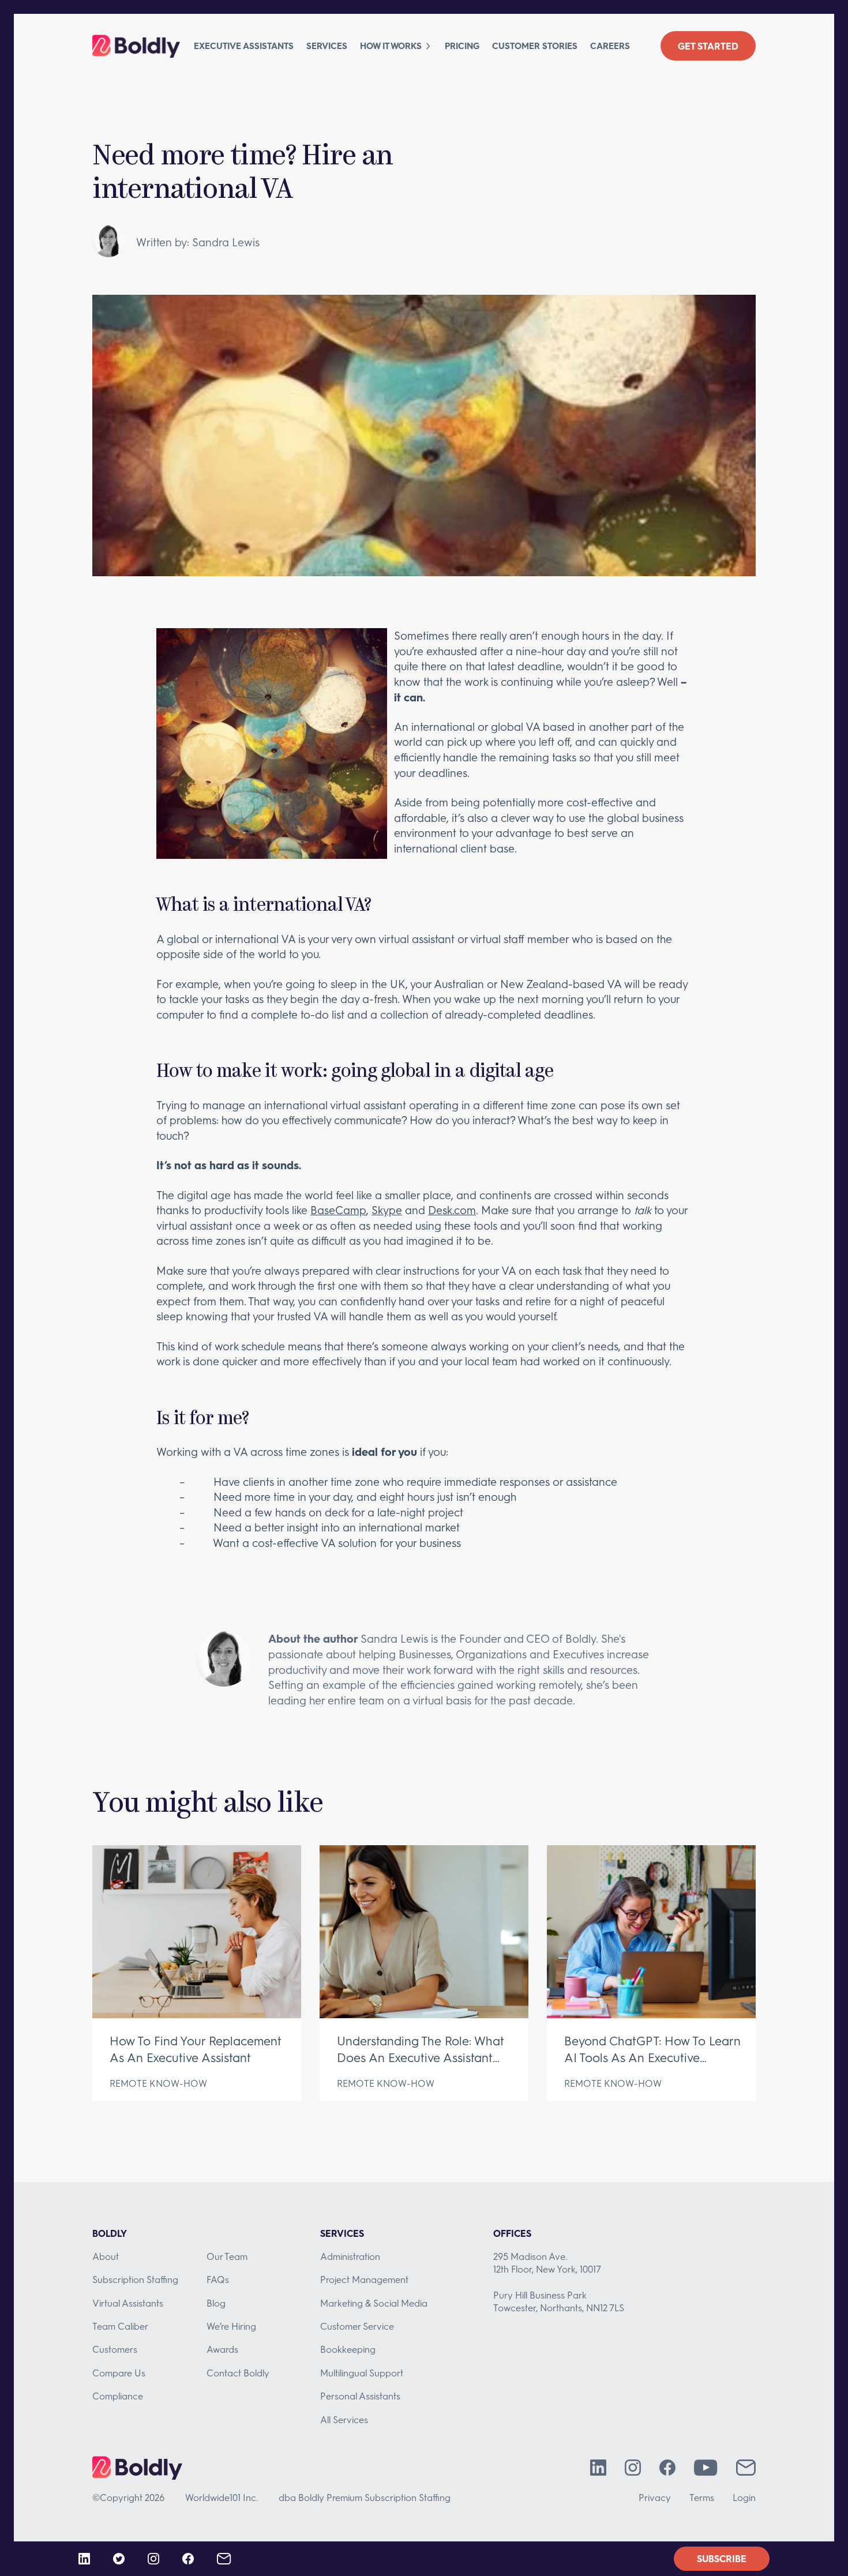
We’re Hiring (231, 2326)
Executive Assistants (244, 46)
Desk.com (452, 1210)
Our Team (227, 2256)
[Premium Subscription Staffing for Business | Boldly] (136, 46)
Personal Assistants (360, 2396)
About (106, 2256)
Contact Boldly (238, 2373)
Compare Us (119, 2373)
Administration (350, 2256)
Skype (387, 1210)
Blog (216, 2303)
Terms (702, 2497)
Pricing (462, 46)
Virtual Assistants (128, 2303)
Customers (115, 2349)
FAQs (218, 2279)
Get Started (708, 46)
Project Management (364, 2279)
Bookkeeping (348, 2349)
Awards (222, 2349)
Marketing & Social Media (374, 2303)
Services (327, 46)
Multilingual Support (362, 2373)
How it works (391, 46)
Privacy (655, 2497)
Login (744, 2497)
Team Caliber (120, 2326)
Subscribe (722, 2558)
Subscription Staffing (135, 2279)
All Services (344, 2419)
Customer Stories (535, 46)
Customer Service (357, 2326)
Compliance (118, 2396)
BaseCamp (338, 1210)
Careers (610, 46)
